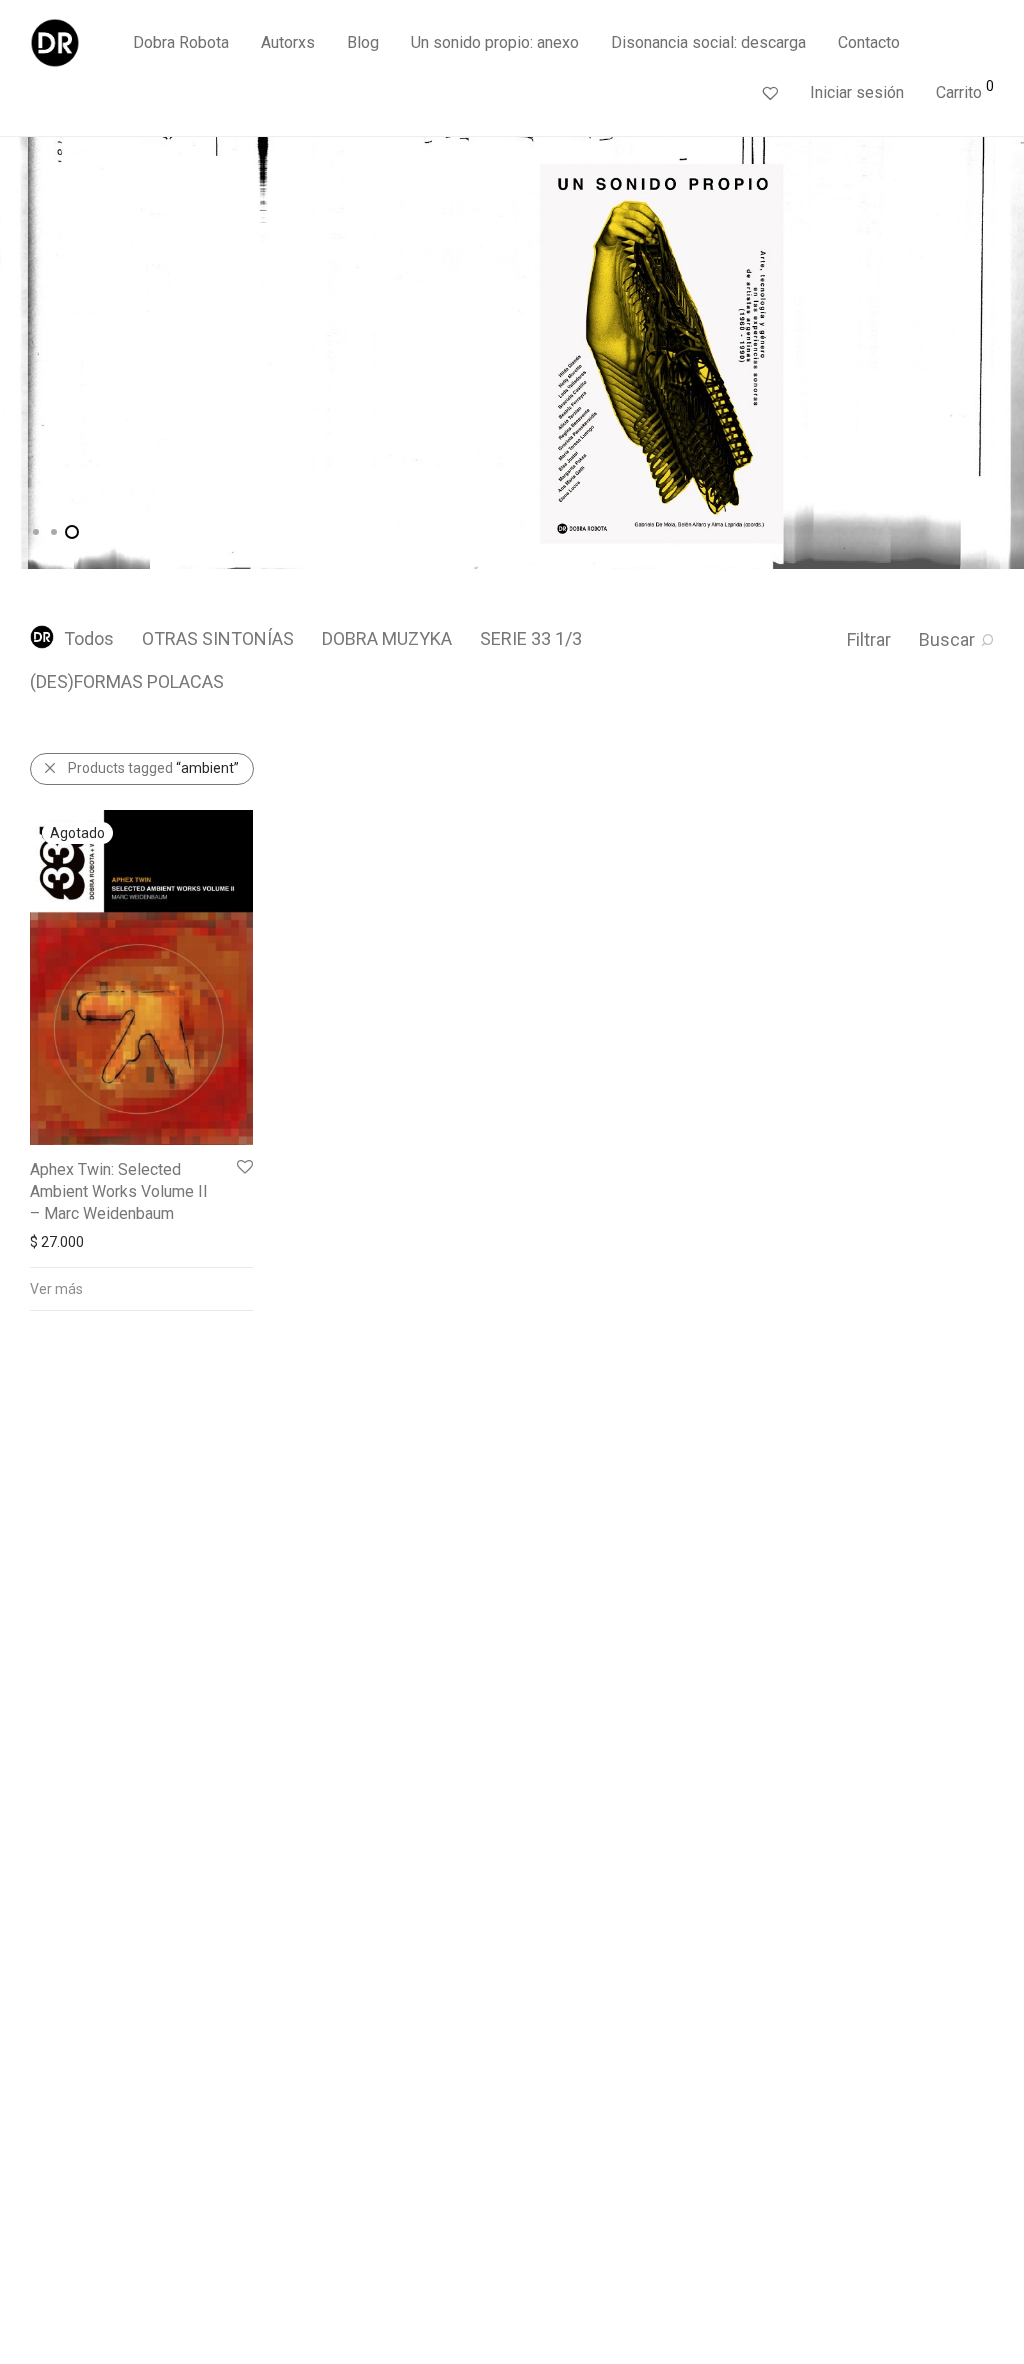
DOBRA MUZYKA (387, 638)
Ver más (56, 1289)
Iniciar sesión (857, 92)
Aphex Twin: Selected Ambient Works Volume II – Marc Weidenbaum (119, 1192)
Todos (89, 638)
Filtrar (869, 639)
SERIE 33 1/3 (531, 638)
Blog (363, 42)
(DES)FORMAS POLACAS (127, 681)
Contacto (869, 42)
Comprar (119, 420)
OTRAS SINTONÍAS (218, 638)
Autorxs (288, 42)
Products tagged (153, 768)
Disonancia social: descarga (708, 42)
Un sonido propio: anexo (495, 42)
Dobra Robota (181, 42)
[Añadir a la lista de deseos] (243, 1167)
